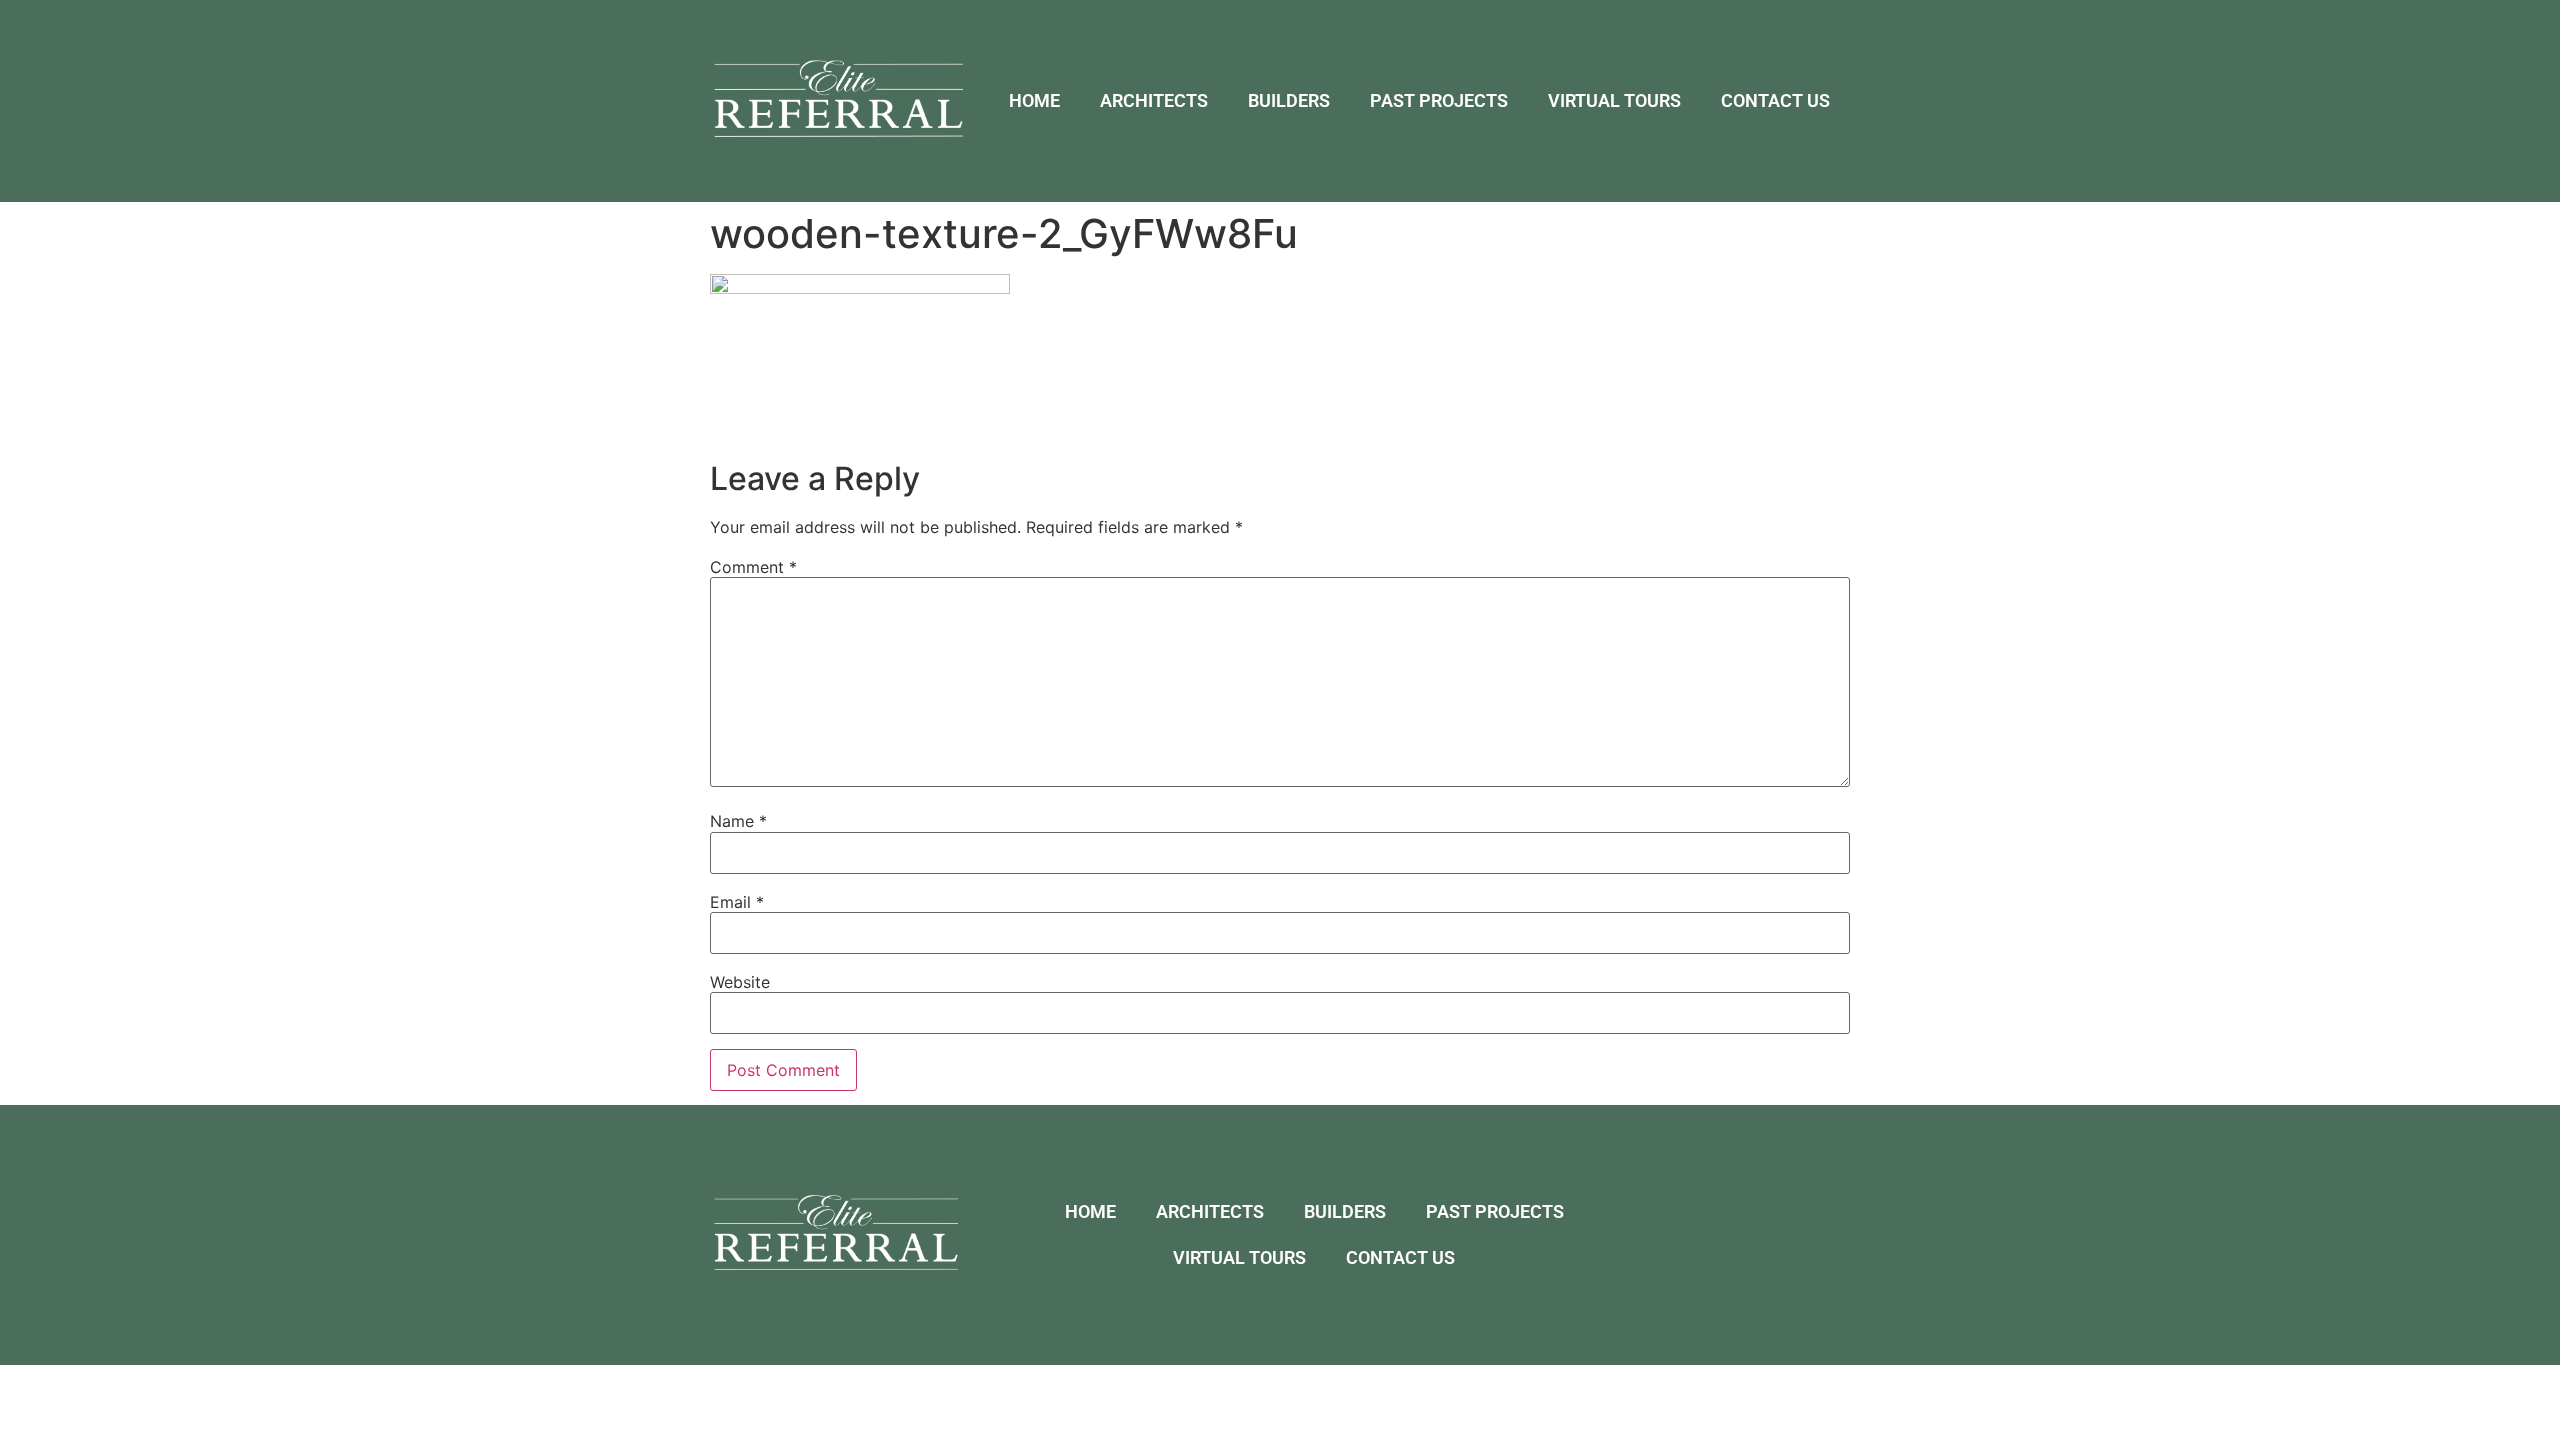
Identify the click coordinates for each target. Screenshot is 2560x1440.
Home (1034, 100)
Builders (1289, 100)
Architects (1154, 100)
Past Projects (1439, 100)
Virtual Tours (1614, 100)
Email (737, 902)
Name (738, 821)
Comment (753, 567)
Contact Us (1775, 100)
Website (740, 982)
